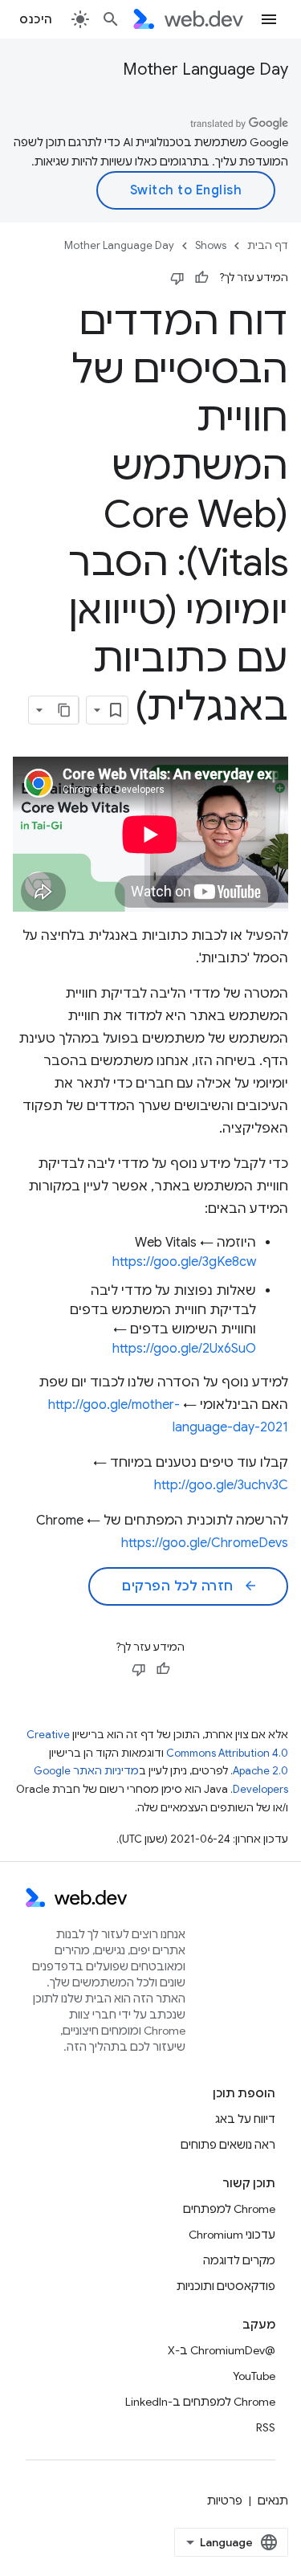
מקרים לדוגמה (239, 2260)
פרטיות (225, 2500)
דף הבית (268, 245)
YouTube (254, 2376)
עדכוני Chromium (232, 2235)
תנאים (273, 2500)
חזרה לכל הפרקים (190, 1586)
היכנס (36, 19)
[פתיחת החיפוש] (111, 19)
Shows (211, 245)
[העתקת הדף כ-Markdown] (64, 710)
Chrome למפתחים (229, 2209)
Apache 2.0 (260, 1771)
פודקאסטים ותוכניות (226, 2286)
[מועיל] (201, 278)
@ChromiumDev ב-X (222, 2350)
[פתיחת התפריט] (269, 19)
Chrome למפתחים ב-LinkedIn (200, 2402)
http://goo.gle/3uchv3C (221, 1485)
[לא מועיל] (177, 278)
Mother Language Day (205, 69)
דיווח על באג (245, 2119)
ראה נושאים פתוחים (228, 2145)
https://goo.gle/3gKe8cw (184, 1262)
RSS (266, 2427)
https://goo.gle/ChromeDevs (205, 1543)
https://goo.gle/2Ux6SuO (184, 1349)
